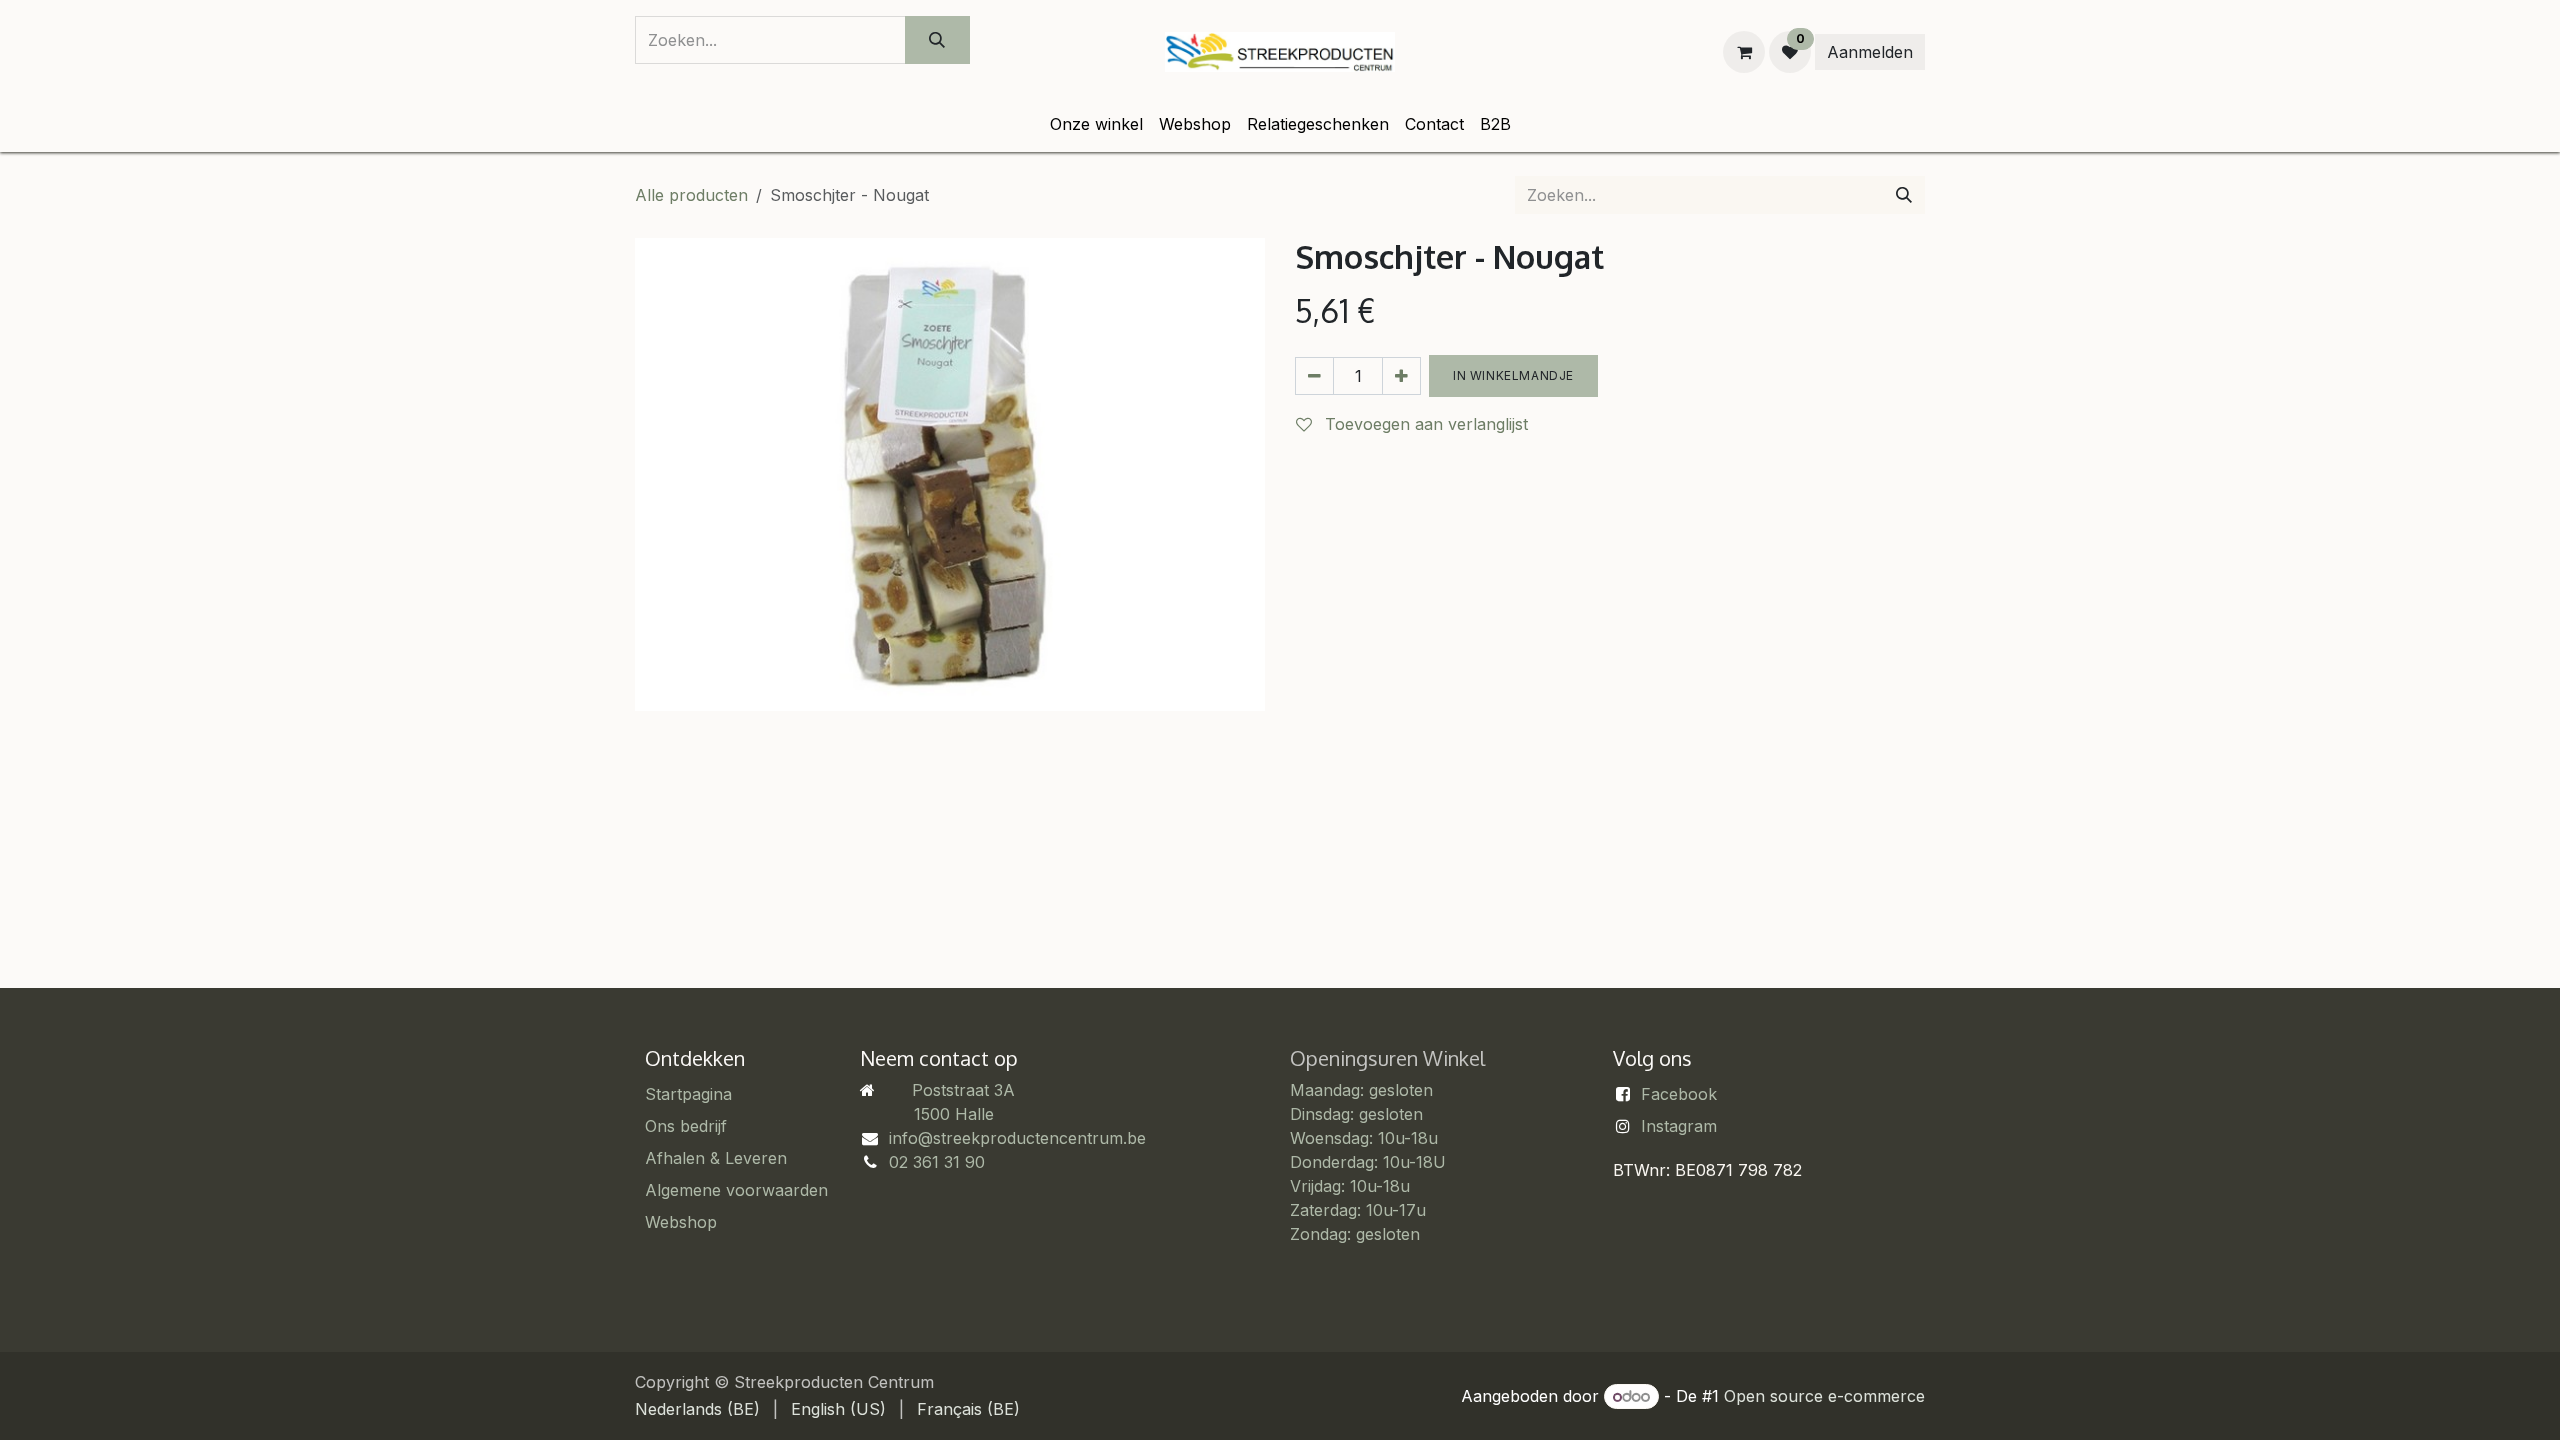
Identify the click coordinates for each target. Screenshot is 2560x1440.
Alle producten (691, 195)
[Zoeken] (937, 40)
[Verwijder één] (1314, 376)
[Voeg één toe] (1401, 376)
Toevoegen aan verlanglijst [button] (1424, 424)
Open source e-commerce (1824, 1396)
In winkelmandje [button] (1513, 375)
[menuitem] (1096, 124)
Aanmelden (1870, 52)
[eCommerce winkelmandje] (1744, 52)
